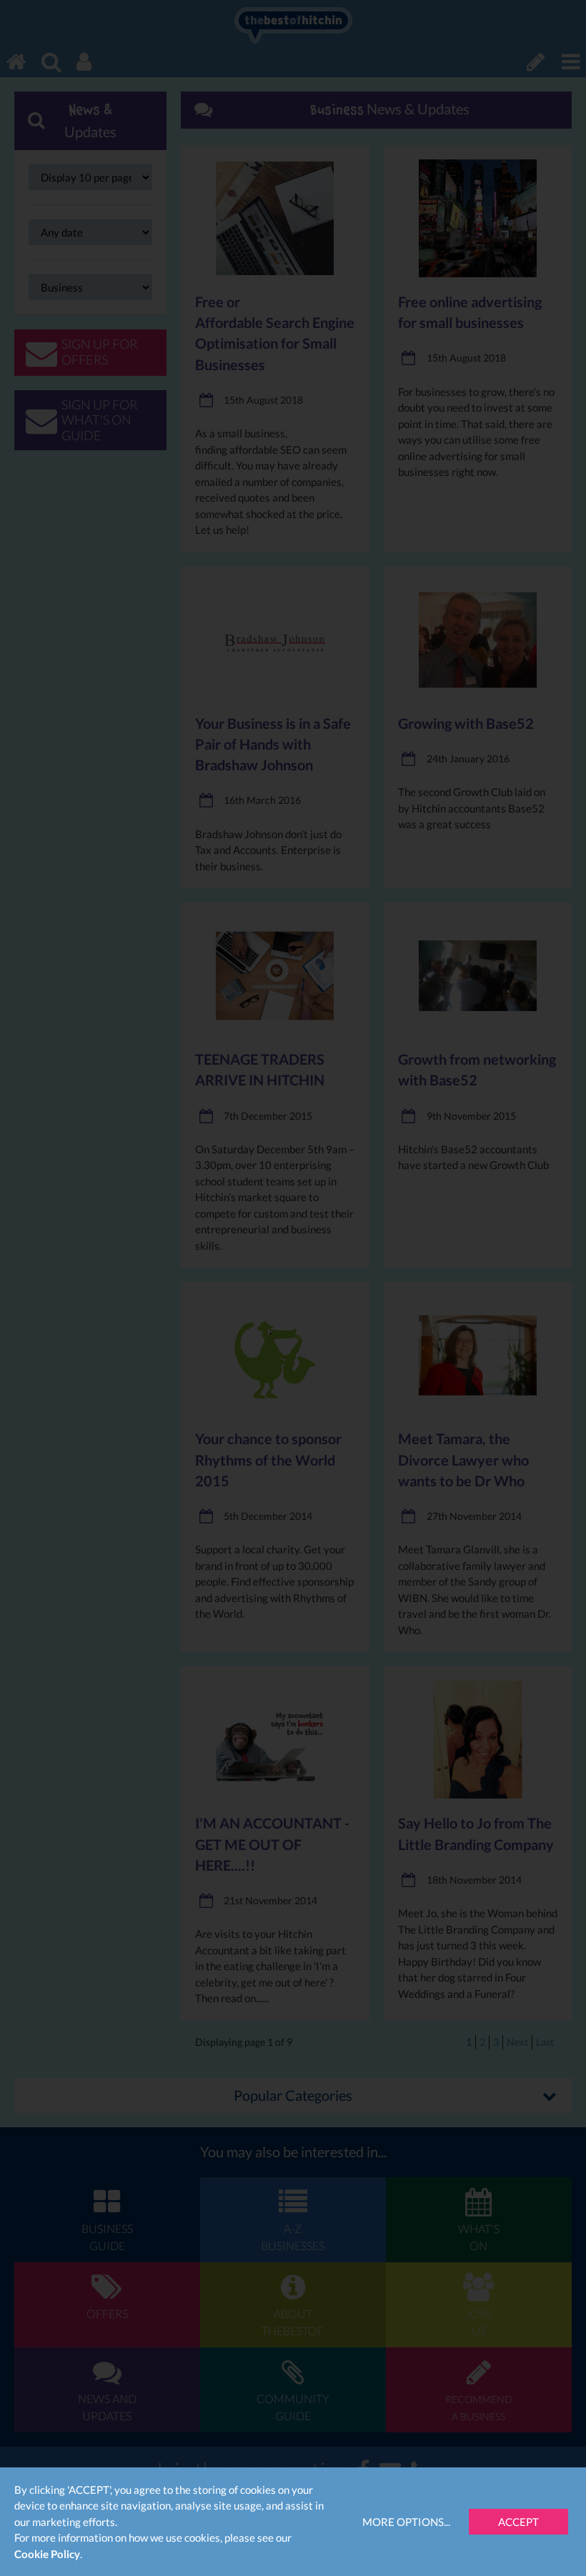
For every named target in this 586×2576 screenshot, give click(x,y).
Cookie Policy (47, 2554)
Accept (518, 2522)
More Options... (406, 2522)
